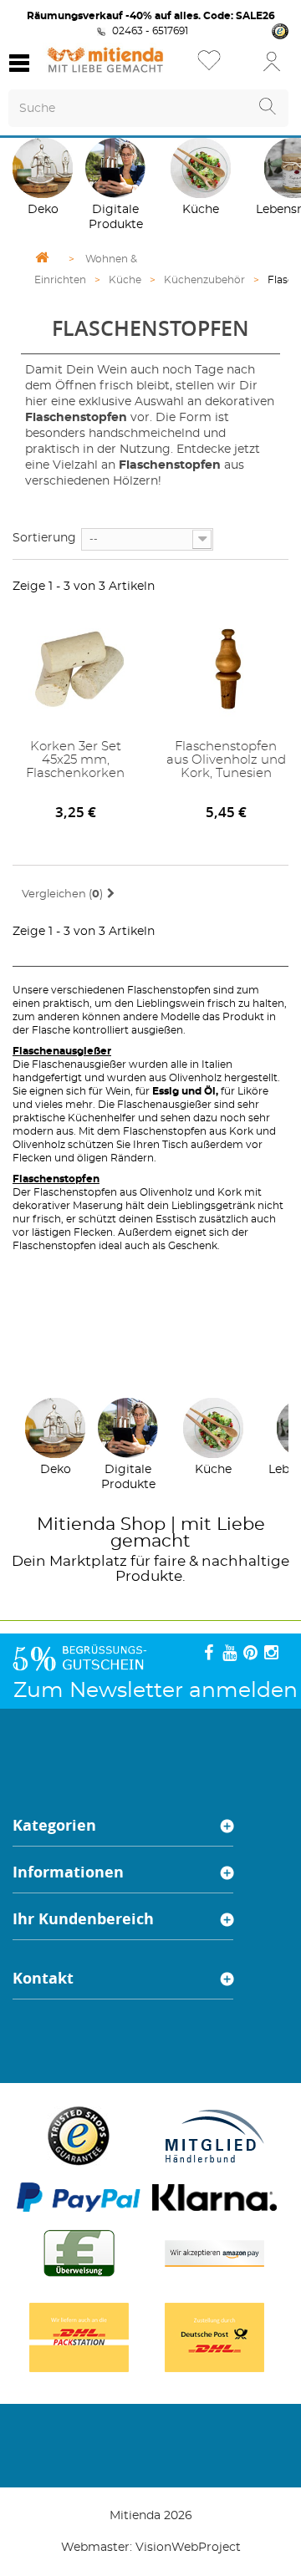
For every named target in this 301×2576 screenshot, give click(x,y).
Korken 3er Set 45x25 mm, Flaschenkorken (75, 760)
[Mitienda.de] (105, 60)
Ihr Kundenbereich (83, 1919)
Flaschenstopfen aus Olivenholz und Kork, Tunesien (226, 760)
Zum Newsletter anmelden (156, 1691)
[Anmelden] (272, 61)
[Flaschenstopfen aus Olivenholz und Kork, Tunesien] (226, 667)
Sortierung (44, 538)
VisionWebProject (188, 2548)
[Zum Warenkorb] (242, 66)
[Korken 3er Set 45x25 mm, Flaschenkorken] (75, 667)
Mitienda (76, 1524)
